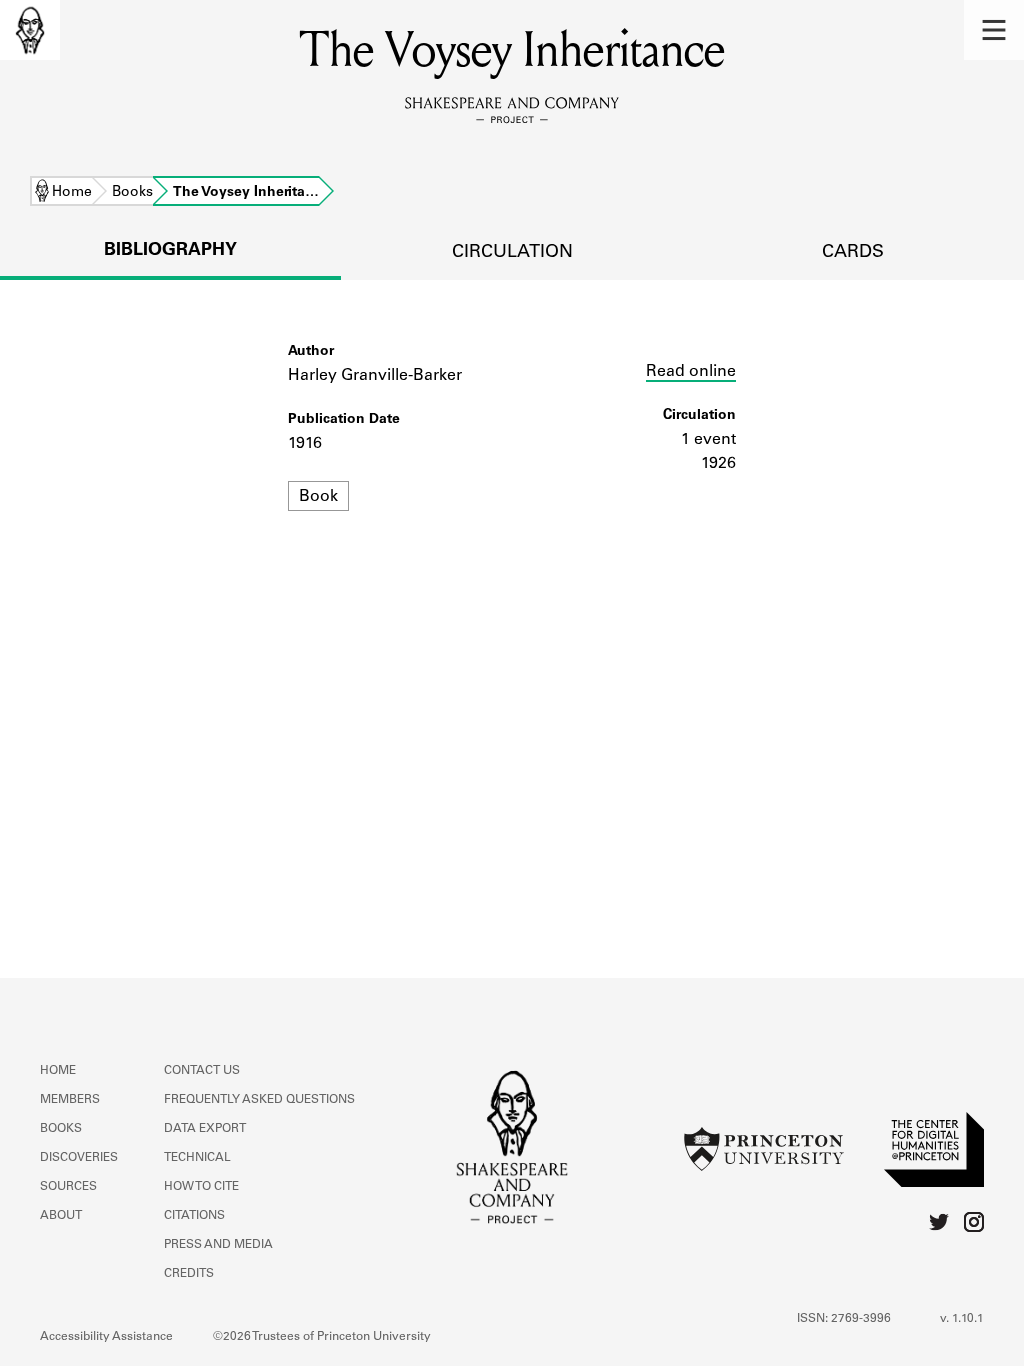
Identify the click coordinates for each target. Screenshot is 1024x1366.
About (61, 1216)
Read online (691, 372)
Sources (68, 1187)
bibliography (170, 251)
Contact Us (202, 1071)
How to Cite (201, 1187)
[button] (994, 30)
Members (70, 1100)
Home (72, 193)
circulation (512, 253)
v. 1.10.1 (962, 1319)
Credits (189, 1274)
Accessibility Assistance (106, 1337)
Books (132, 193)
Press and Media (218, 1245)
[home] (30, 30)
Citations (194, 1216)
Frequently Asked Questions (259, 1100)
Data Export (205, 1129)
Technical (197, 1158)
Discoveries (79, 1158)
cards (853, 253)
